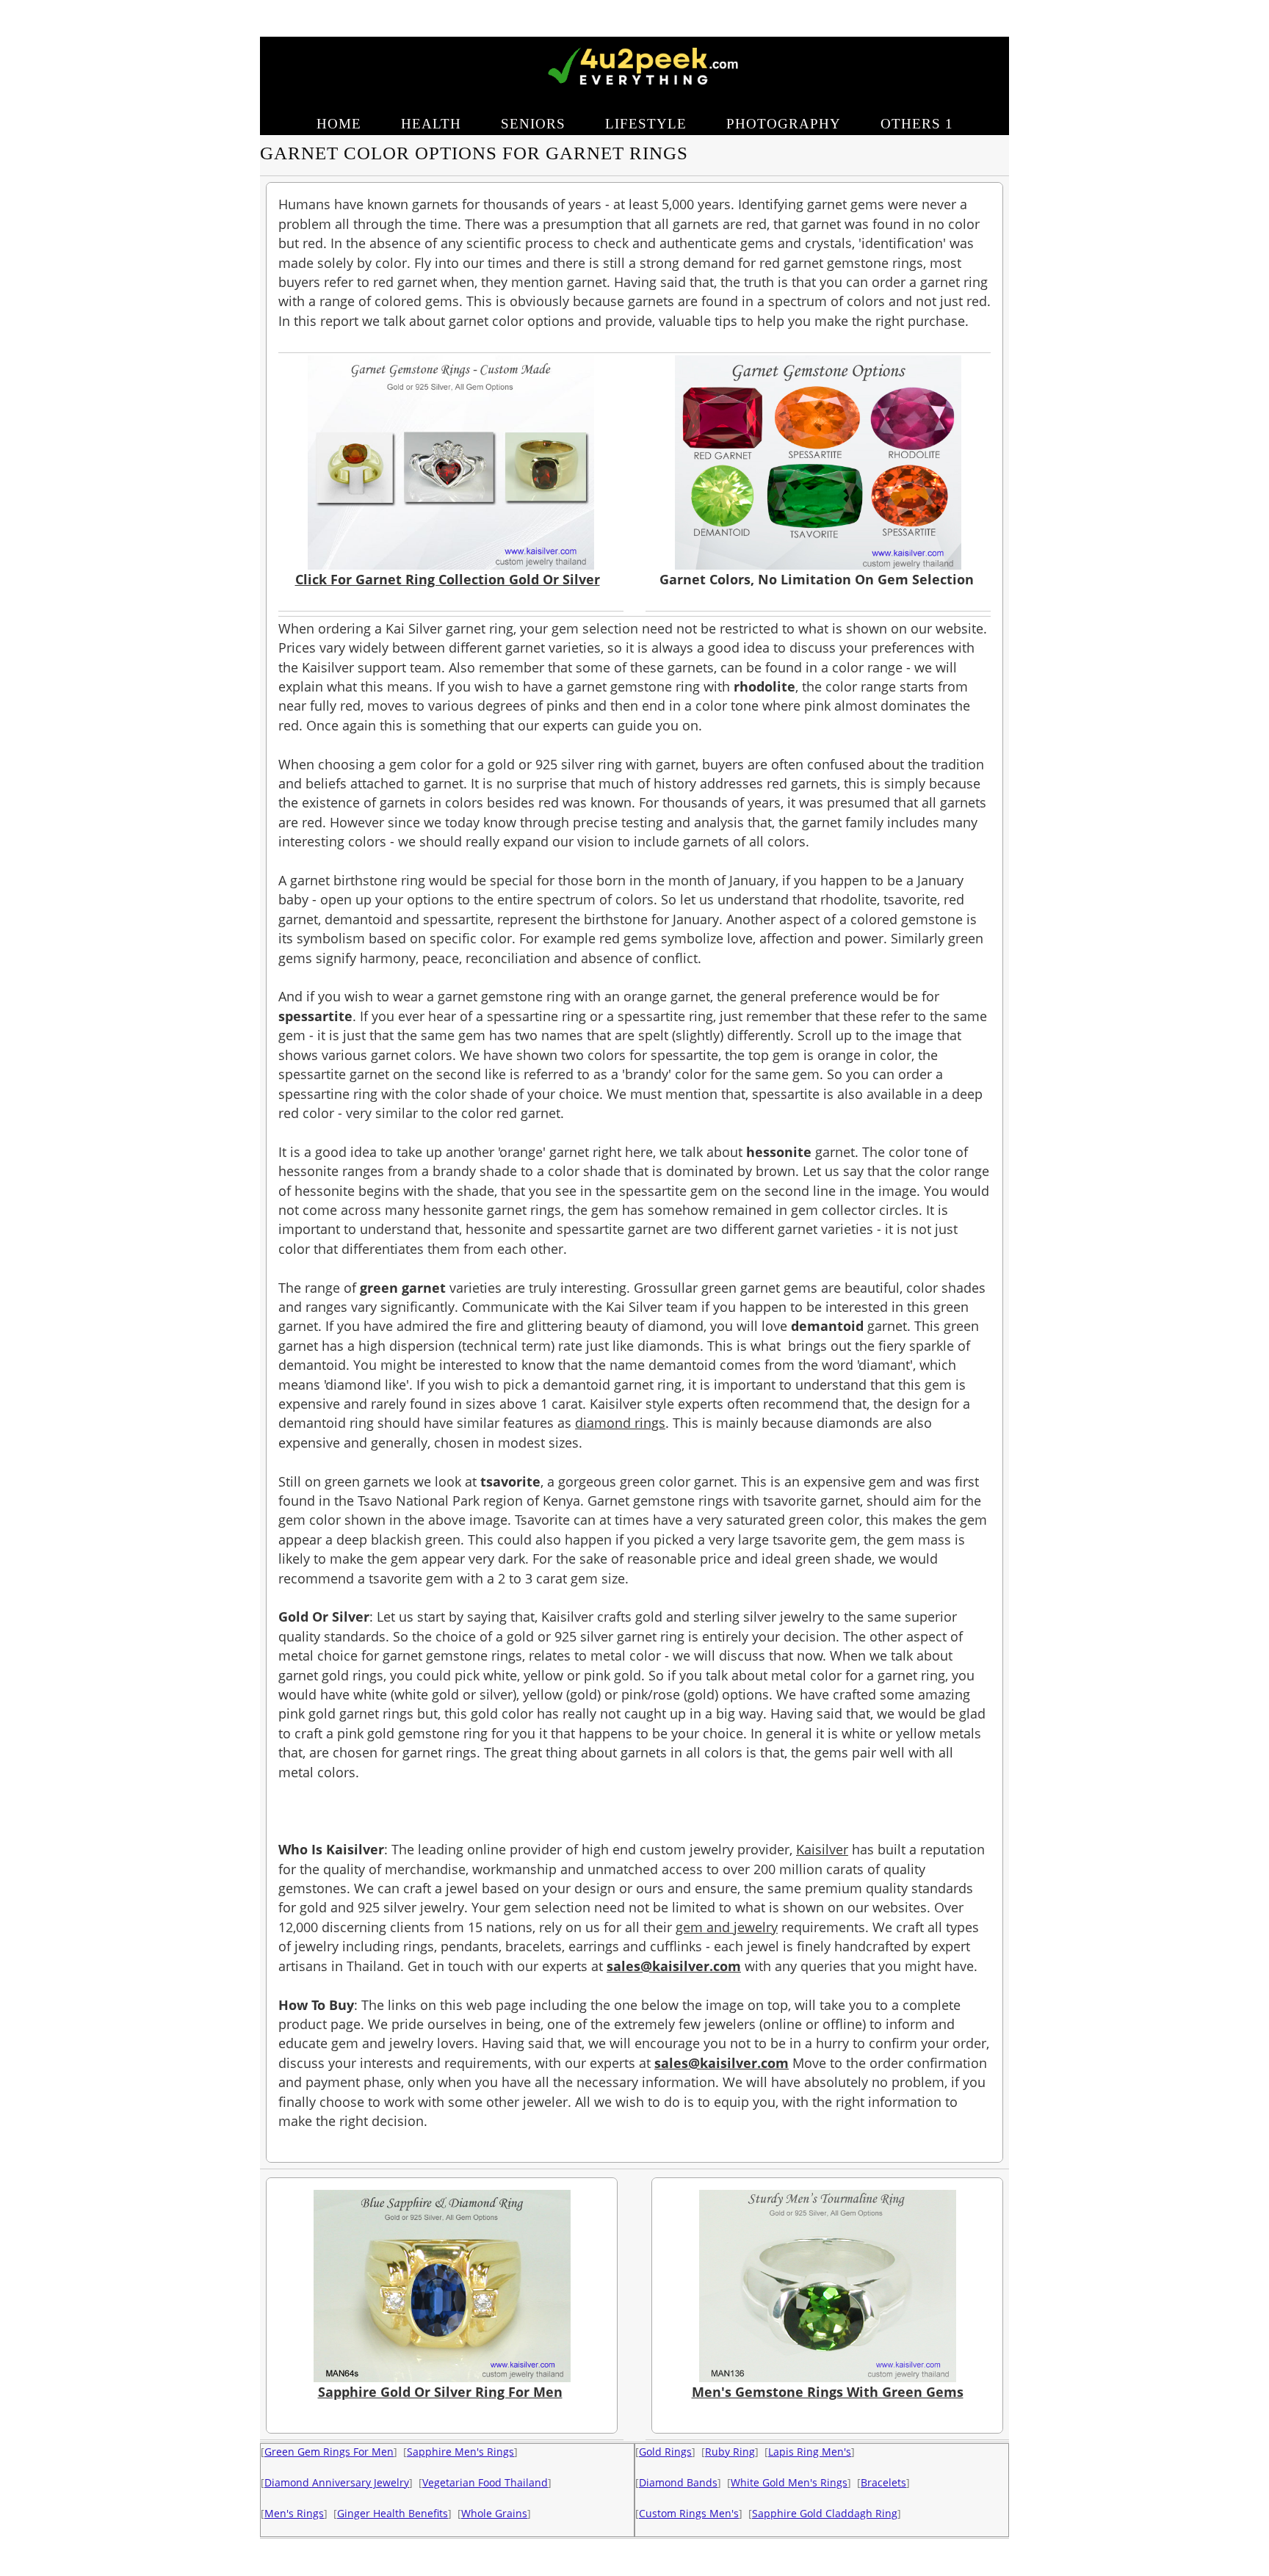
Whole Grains (494, 2513)
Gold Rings (665, 2452)
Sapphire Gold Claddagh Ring (825, 2513)
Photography (784, 124)
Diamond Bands (678, 2482)
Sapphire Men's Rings (460, 2452)
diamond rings (620, 1423)
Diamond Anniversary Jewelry (337, 2482)
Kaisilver (822, 1849)
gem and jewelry (727, 1927)
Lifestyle (646, 124)
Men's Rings (294, 2513)
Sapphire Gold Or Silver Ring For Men (440, 2392)
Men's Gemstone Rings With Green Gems (828, 2392)
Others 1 (917, 124)
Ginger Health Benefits (393, 2513)
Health (431, 124)
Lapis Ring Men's (810, 2452)
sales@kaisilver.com (674, 1966)
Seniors (533, 124)
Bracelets (883, 2482)
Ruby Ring (730, 2452)
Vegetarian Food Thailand (485, 2482)
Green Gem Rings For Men (329, 2452)
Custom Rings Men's (689, 2513)
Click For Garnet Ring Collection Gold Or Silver (448, 579)
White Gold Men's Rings (789, 2482)
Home (339, 124)
